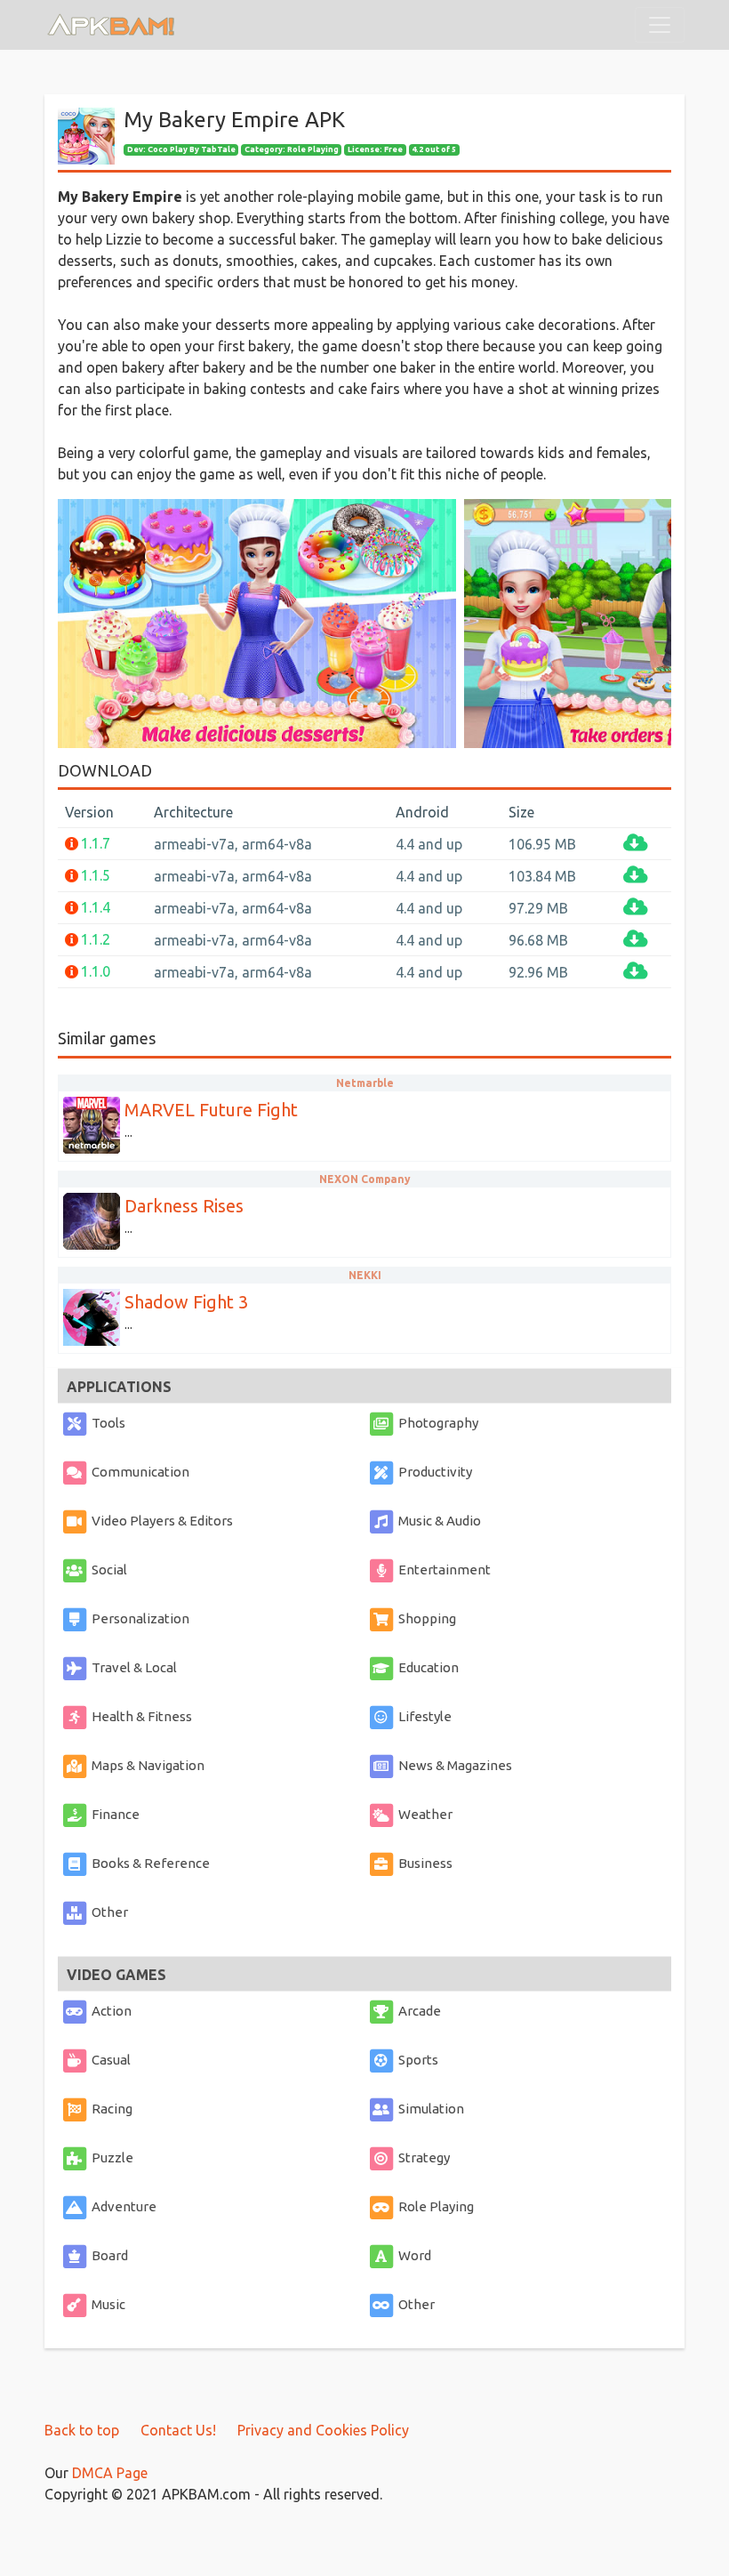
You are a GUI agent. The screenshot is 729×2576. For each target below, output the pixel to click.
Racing (112, 2109)
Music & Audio (440, 1521)
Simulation (431, 2109)
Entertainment (445, 1570)
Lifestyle (425, 1716)
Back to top (82, 2430)
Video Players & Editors (162, 1521)
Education (429, 1667)
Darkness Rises (184, 1206)
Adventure (124, 2206)
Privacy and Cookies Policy (323, 2430)
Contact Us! (178, 2430)
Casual (111, 2060)
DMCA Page (110, 2473)
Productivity (435, 1472)
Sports (418, 2060)
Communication (140, 1472)
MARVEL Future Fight (211, 1110)
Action (112, 2011)
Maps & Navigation (148, 1765)
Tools (108, 1423)
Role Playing (436, 2206)
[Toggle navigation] (660, 25)
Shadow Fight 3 (186, 1302)
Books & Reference (151, 1863)
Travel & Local (134, 1667)
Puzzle (112, 2157)
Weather (425, 1814)
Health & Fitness (142, 1716)
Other (110, 1912)
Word (415, 2255)
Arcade (420, 2011)
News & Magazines (455, 1765)
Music (108, 2304)
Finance (116, 1814)
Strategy (424, 2157)
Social (109, 1570)
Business (425, 1863)
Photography (438, 1423)
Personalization (140, 1618)
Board (110, 2255)
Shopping (427, 1618)
